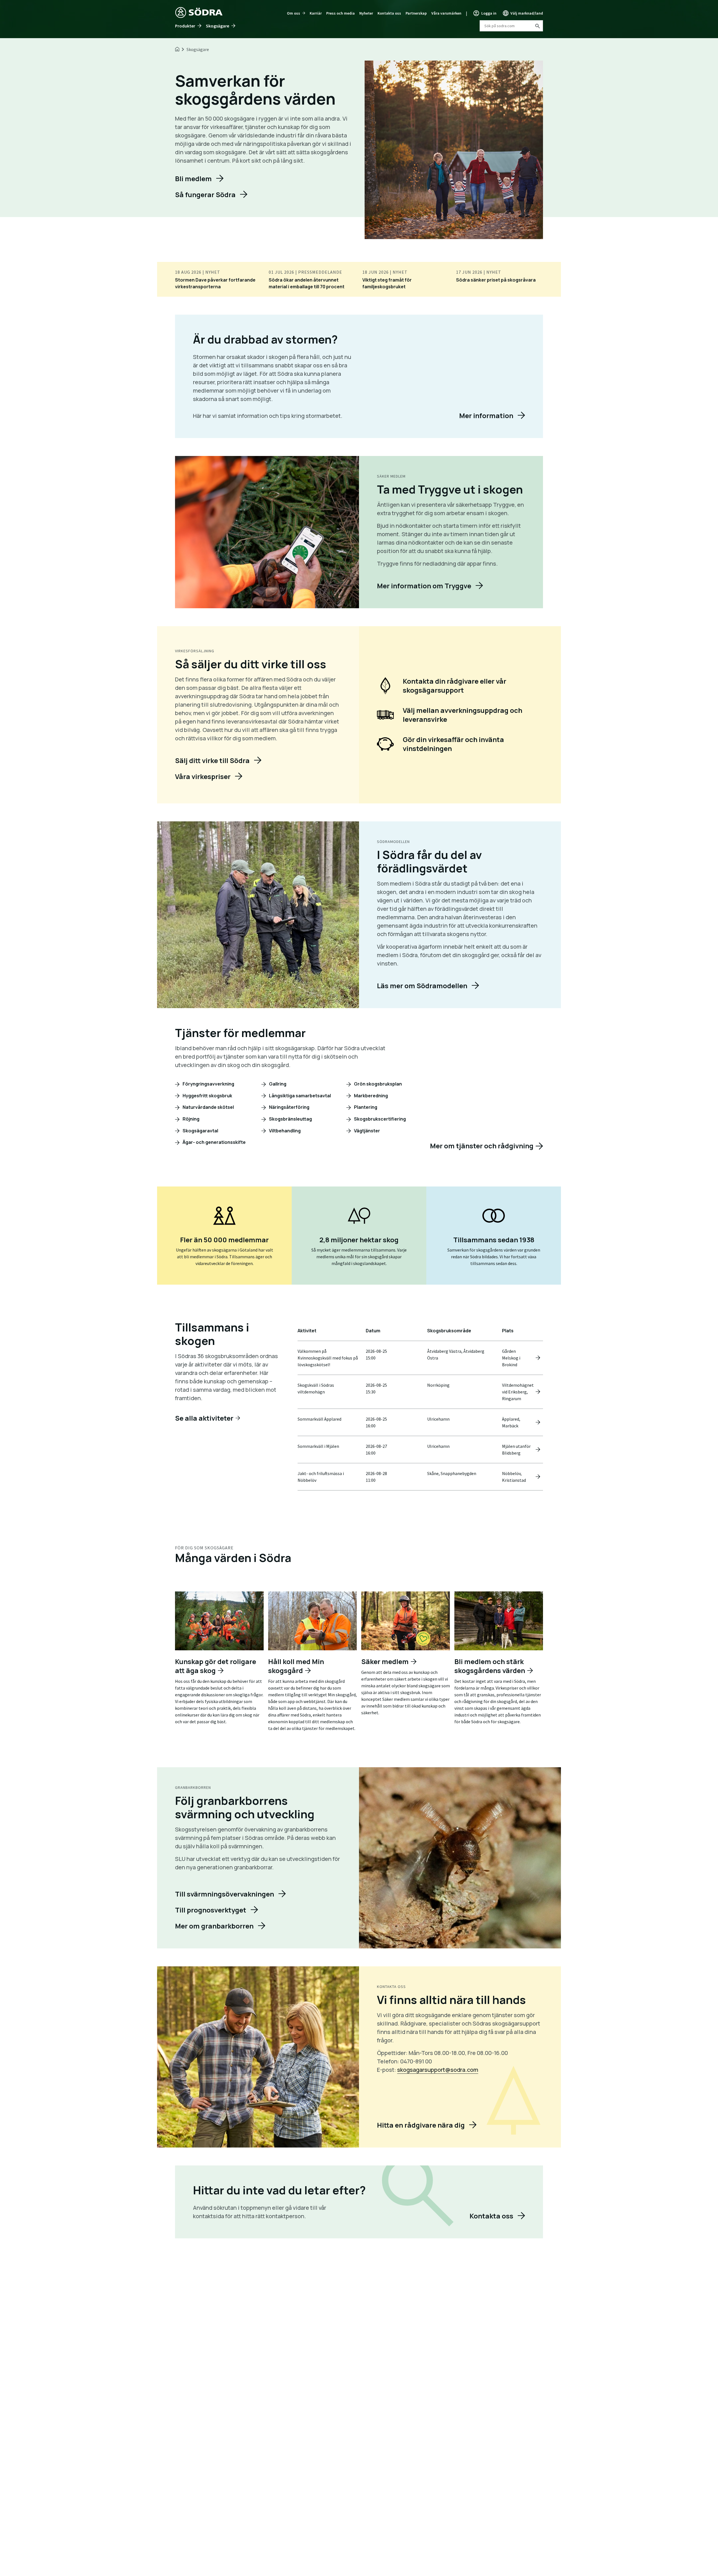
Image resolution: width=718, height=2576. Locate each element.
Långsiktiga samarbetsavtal (300, 1096)
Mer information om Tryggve (424, 586)
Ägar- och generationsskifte (214, 1142)
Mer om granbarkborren (214, 1926)
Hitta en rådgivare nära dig (421, 2125)
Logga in (489, 13)
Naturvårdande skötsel (208, 1107)
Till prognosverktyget (211, 1910)
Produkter (185, 26)
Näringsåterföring (289, 1107)
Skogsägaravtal (200, 1131)
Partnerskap (416, 13)
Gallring (277, 1084)
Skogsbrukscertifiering (379, 1119)
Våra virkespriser (203, 776)
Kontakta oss (389, 13)
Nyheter (366, 13)
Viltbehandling (284, 1131)
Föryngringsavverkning (208, 1084)
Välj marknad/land (527, 13)
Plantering (365, 1107)
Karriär (316, 13)
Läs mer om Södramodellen (422, 986)
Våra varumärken (446, 13)
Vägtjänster (367, 1131)
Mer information (486, 415)
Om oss (294, 13)
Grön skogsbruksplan (378, 1084)
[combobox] (511, 26)
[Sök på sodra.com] (537, 26)
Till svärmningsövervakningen (225, 1894)
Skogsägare (218, 26)
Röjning (191, 1119)
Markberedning (370, 1096)
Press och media (340, 13)
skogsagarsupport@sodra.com (438, 2070)
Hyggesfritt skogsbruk (207, 1096)
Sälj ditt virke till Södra (212, 760)
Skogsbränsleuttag (290, 1119)
